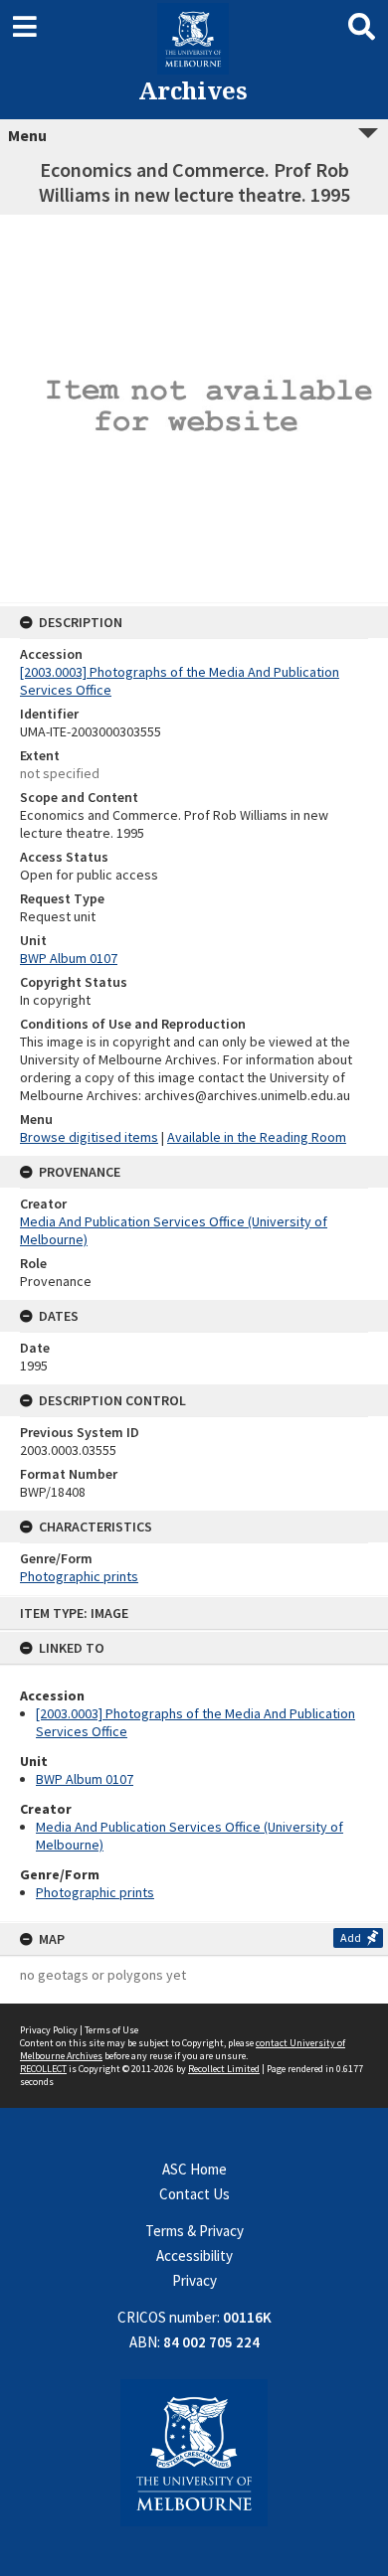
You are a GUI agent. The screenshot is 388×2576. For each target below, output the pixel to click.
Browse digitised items (89, 1137)
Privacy (194, 2280)
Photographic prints (95, 1892)
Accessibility (194, 2255)
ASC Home (194, 2169)
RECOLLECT (43, 2069)
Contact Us (194, 2194)
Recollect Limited (224, 2069)
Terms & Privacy (194, 2231)
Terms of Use (111, 2030)
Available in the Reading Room (257, 1137)
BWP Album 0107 (85, 1779)
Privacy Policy (49, 2030)
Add (351, 1937)
